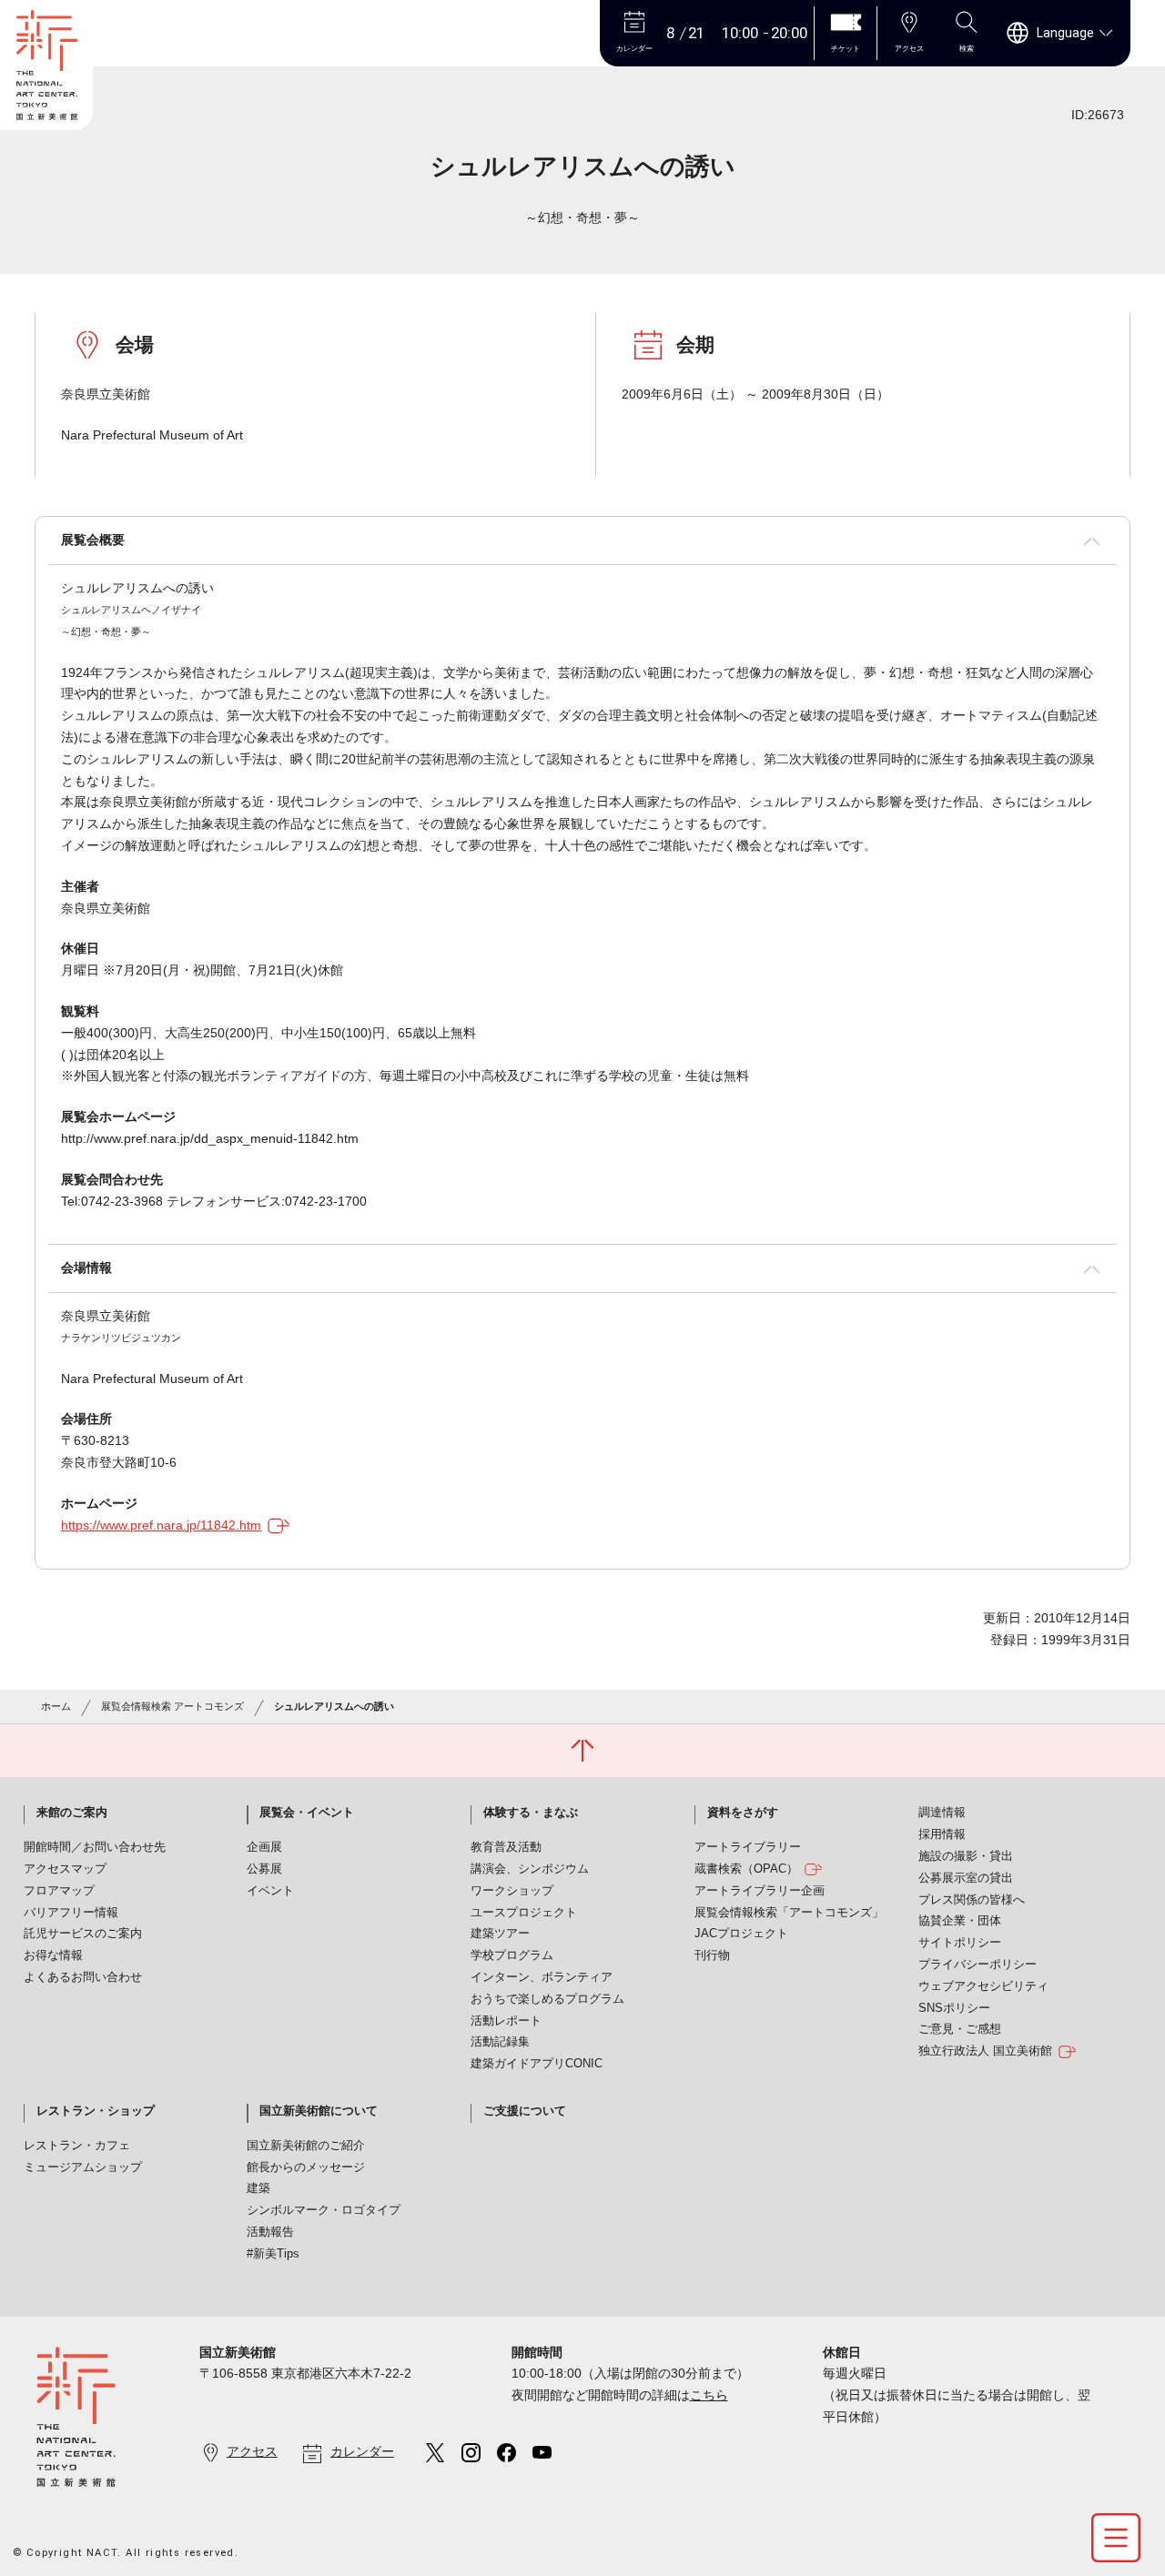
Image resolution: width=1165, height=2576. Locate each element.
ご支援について (525, 2111)
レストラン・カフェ (77, 2146)
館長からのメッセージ (306, 2167)
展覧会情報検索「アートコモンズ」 (789, 1913)
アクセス (252, 2451)
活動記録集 (500, 2042)
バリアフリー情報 (71, 1913)
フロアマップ (59, 1891)
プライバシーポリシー (978, 1965)
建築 (258, 2188)
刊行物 (712, 1955)
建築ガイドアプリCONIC (537, 2064)
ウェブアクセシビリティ (983, 1986)
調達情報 (942, 1813)
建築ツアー (500, 1934)
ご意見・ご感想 (960, 2029)
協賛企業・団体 (960, 1921)
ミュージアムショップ (83, 2167)
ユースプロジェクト (524, 1913)
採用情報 (942, 1834)
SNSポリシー (954, 2008)
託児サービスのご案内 (83, 1934)
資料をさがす (743, 1813)
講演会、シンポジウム (530, 1869)
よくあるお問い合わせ (83, 1977)
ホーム (56, 1706)
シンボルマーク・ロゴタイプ (324, 2210)
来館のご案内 (72, 1813)
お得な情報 (53, 1955)
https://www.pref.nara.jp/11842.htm (161, 1525)
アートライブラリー (748, 1847)
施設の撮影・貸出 (966, 1856)
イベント (270, 1891)
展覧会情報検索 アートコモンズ (172, 1706)
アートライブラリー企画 (760, 1891)
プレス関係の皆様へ (972, 1900)
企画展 (264, 1847)
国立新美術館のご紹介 (306, 2146)
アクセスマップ (65, 1869)
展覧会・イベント (307, 1813)
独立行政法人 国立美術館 (985, 2051)
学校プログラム (512, 1955)
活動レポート (506, 2021)
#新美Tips (273, 2254)
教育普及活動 (506, 1847)
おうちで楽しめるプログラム (547, 1999)
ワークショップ (512, 1891)
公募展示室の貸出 (966, 1878)
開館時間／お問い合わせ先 (95, 1847)
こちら (709, 2395)
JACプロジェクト (741, 1934)
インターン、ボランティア (542, 1977)
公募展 (264, 1869)
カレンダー (362, 2451)
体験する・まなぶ (531, 1813)
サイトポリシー (960, 1943)
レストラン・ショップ (96, 2111)
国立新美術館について (319, 2111)
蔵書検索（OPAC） (746, 1869)
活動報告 (270, 2232)
